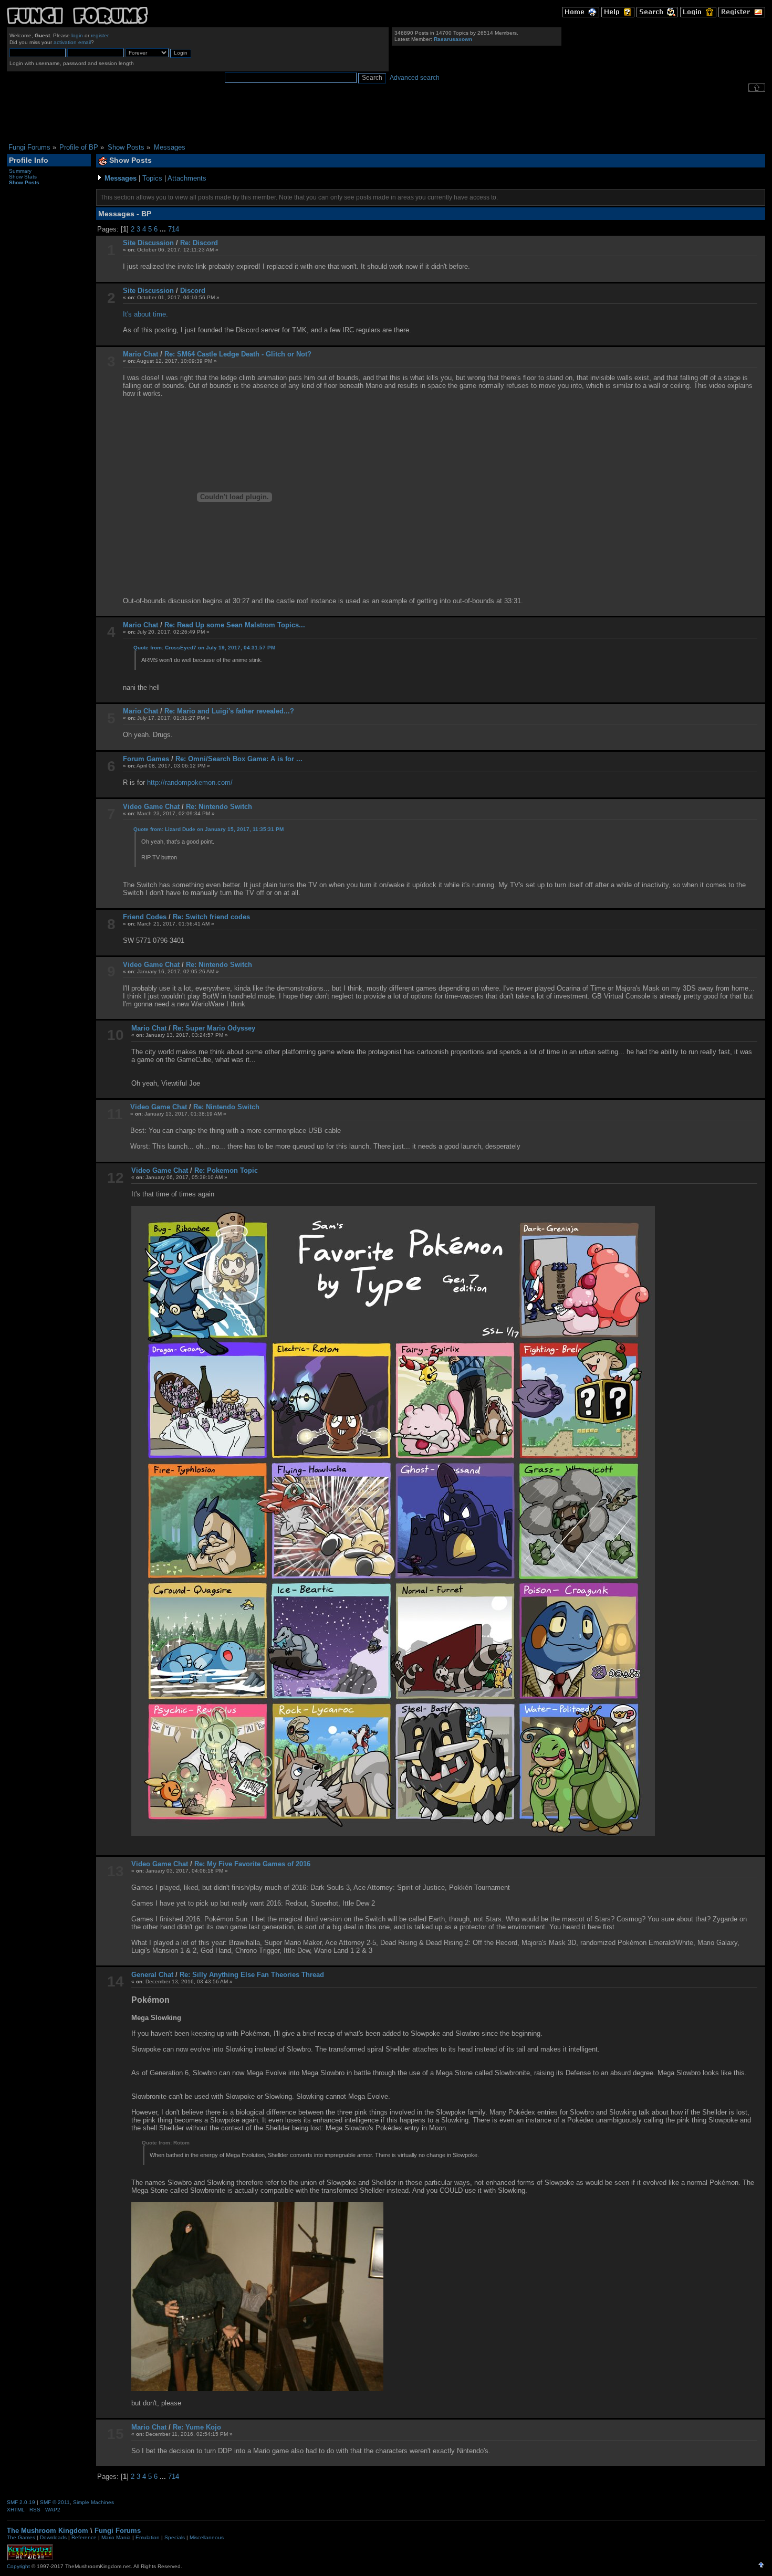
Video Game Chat (151, 807)
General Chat (152, 1975)
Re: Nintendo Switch (219, 807)
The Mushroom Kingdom (48, 2531)
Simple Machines (93, 2502)
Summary (20, 171)
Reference (84, 2537)
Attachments (187, 178)
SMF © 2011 (55, 2502)
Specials (175, 2537)
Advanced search (415, 78)
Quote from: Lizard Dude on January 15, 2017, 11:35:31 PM (208, 829)
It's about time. (145, 314)
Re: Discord (199, 243)
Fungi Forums (118, 2531)
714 (174, 229)
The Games (21, 2537)
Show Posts (24, 182)
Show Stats (23, 177)
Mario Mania (116, 2537)
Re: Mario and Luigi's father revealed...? (229, 711)
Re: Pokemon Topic (226, 1170)
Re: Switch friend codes (211, 917)
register (100, 35)
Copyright (18, 2566)
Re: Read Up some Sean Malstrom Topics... (235, 625)
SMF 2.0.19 (21, 2502)
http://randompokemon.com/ (190, 782)
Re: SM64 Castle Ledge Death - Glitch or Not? (238, 354)
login (77, 35)
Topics (152, 178)
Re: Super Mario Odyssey (214, 1028)
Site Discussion (148, 243)
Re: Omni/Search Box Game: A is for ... (239, 759)
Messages (121, 178)
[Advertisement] (386, 118)
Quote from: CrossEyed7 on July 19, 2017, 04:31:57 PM (204, 648)
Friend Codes (145, 917)
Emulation (148, 2537)
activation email (72, 42)
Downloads (53, 2537)
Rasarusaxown (453, 39)
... (164, 229)
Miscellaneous (207, 2537)
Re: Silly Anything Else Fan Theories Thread (252, 1975)
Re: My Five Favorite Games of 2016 (252, 1864)
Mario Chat (140, 354)
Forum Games (146, 759)
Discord (193, 291)
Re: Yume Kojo (197, 2427)
